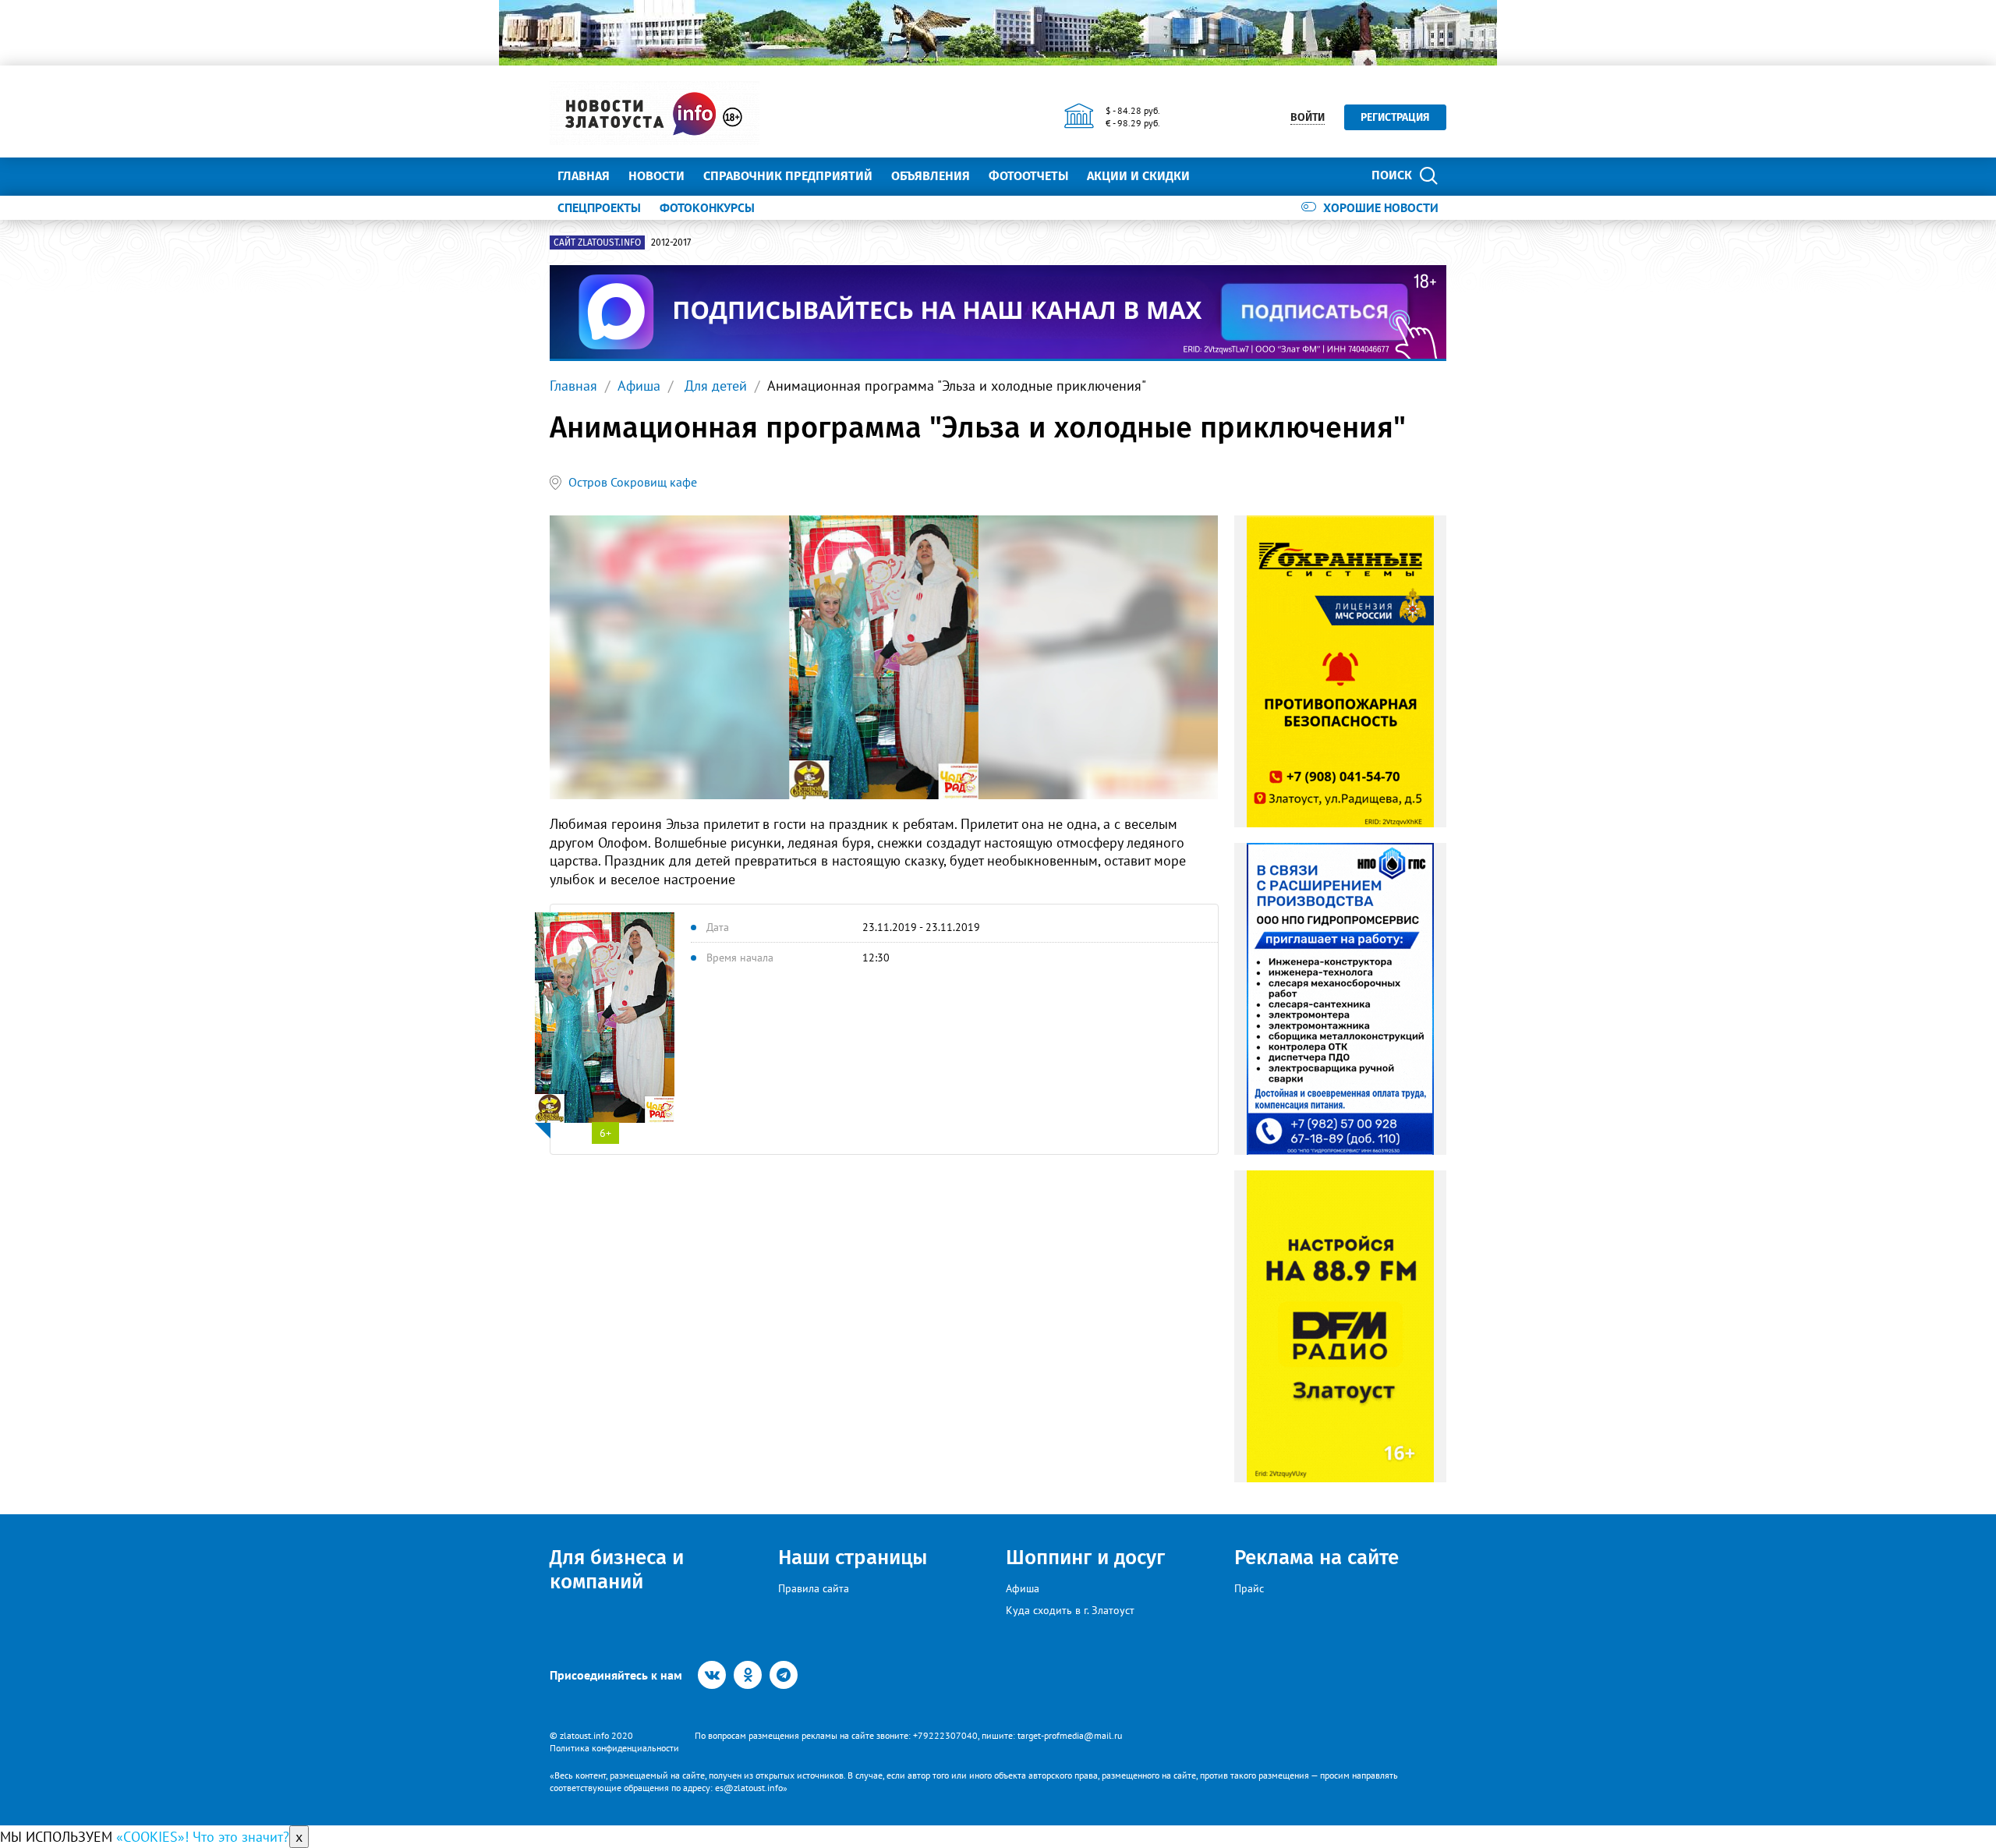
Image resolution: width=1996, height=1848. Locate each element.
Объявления (931, 176)
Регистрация (1395, 117)
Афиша (639, 386)
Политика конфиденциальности (614, 1748)
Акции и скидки (1138, 176)
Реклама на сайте (1317, 1558)
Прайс (1249, 1588)
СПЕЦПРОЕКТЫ (599, 207)
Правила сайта (814, 1588)
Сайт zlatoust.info (597, 243)
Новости (656, 176)
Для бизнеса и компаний (617, 1570)
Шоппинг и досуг (1085, 1558)
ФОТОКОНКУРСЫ (707, 207)
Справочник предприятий (788, 176)
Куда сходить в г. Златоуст (1070, 1610)
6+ (605, 1133)
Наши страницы (853, 1558)
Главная (584, 176)
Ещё (1221, 176)
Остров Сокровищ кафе (633, 482)
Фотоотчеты (1028, 176)
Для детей (714, 386)
